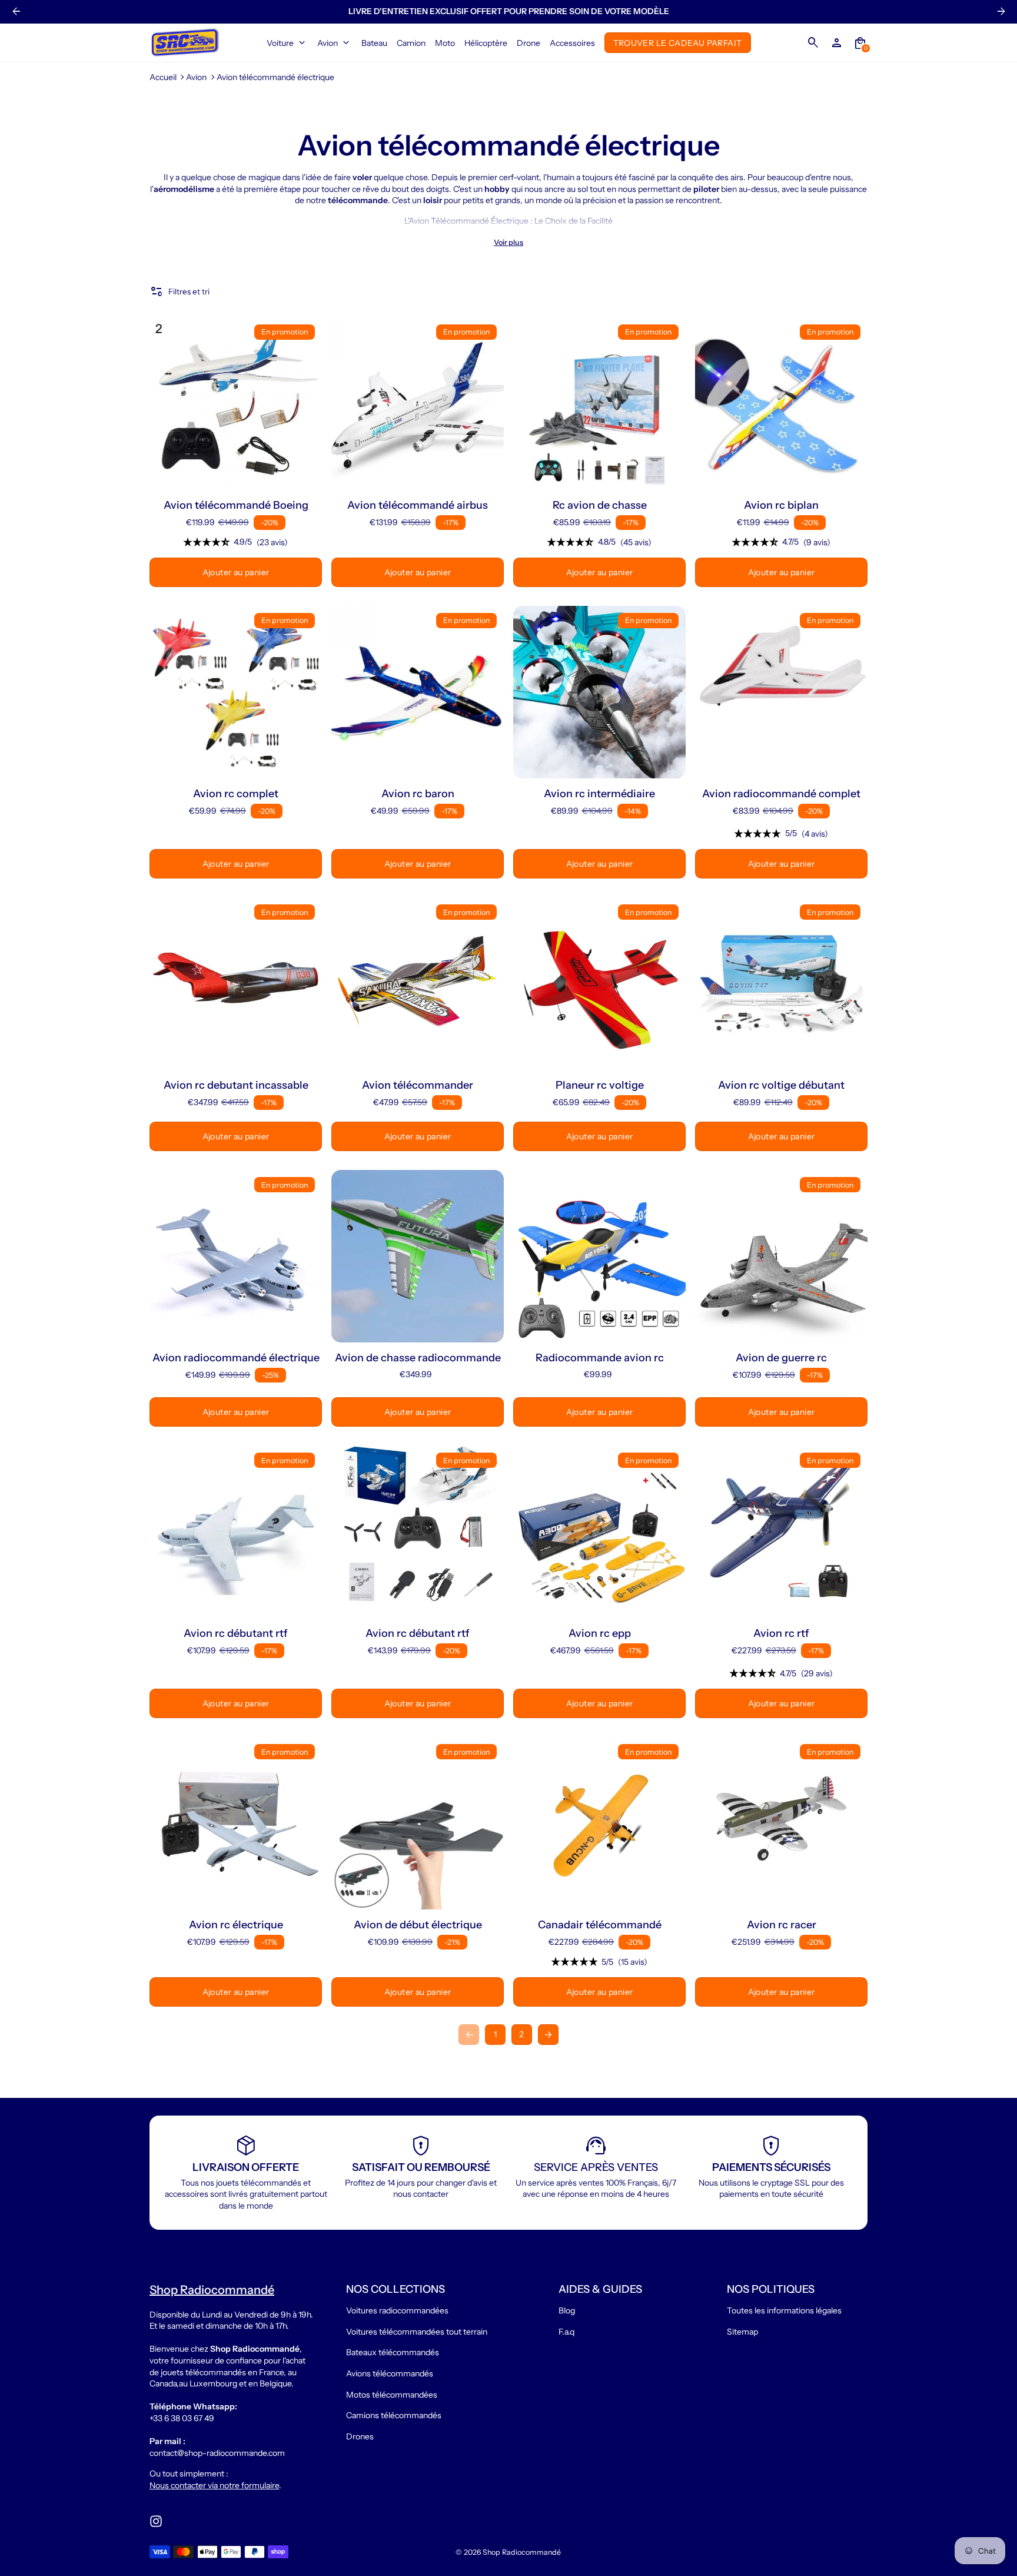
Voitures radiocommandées (397, 2310)
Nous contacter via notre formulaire (214, 2485)
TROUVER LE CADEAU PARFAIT (678, 42)
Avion (196, 77)
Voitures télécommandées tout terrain (417, 2332)
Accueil (163, 77)
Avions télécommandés (390, 2373)
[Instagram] (156, 2521)
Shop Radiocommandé (522, 2552)
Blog (567, 2310)
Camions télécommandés (394, 2415)
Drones (360, 2436)
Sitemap (742, 2332)
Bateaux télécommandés (393, 2352)
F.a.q (566, 2332)
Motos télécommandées (392, 2395)
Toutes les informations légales (784, 2310)
